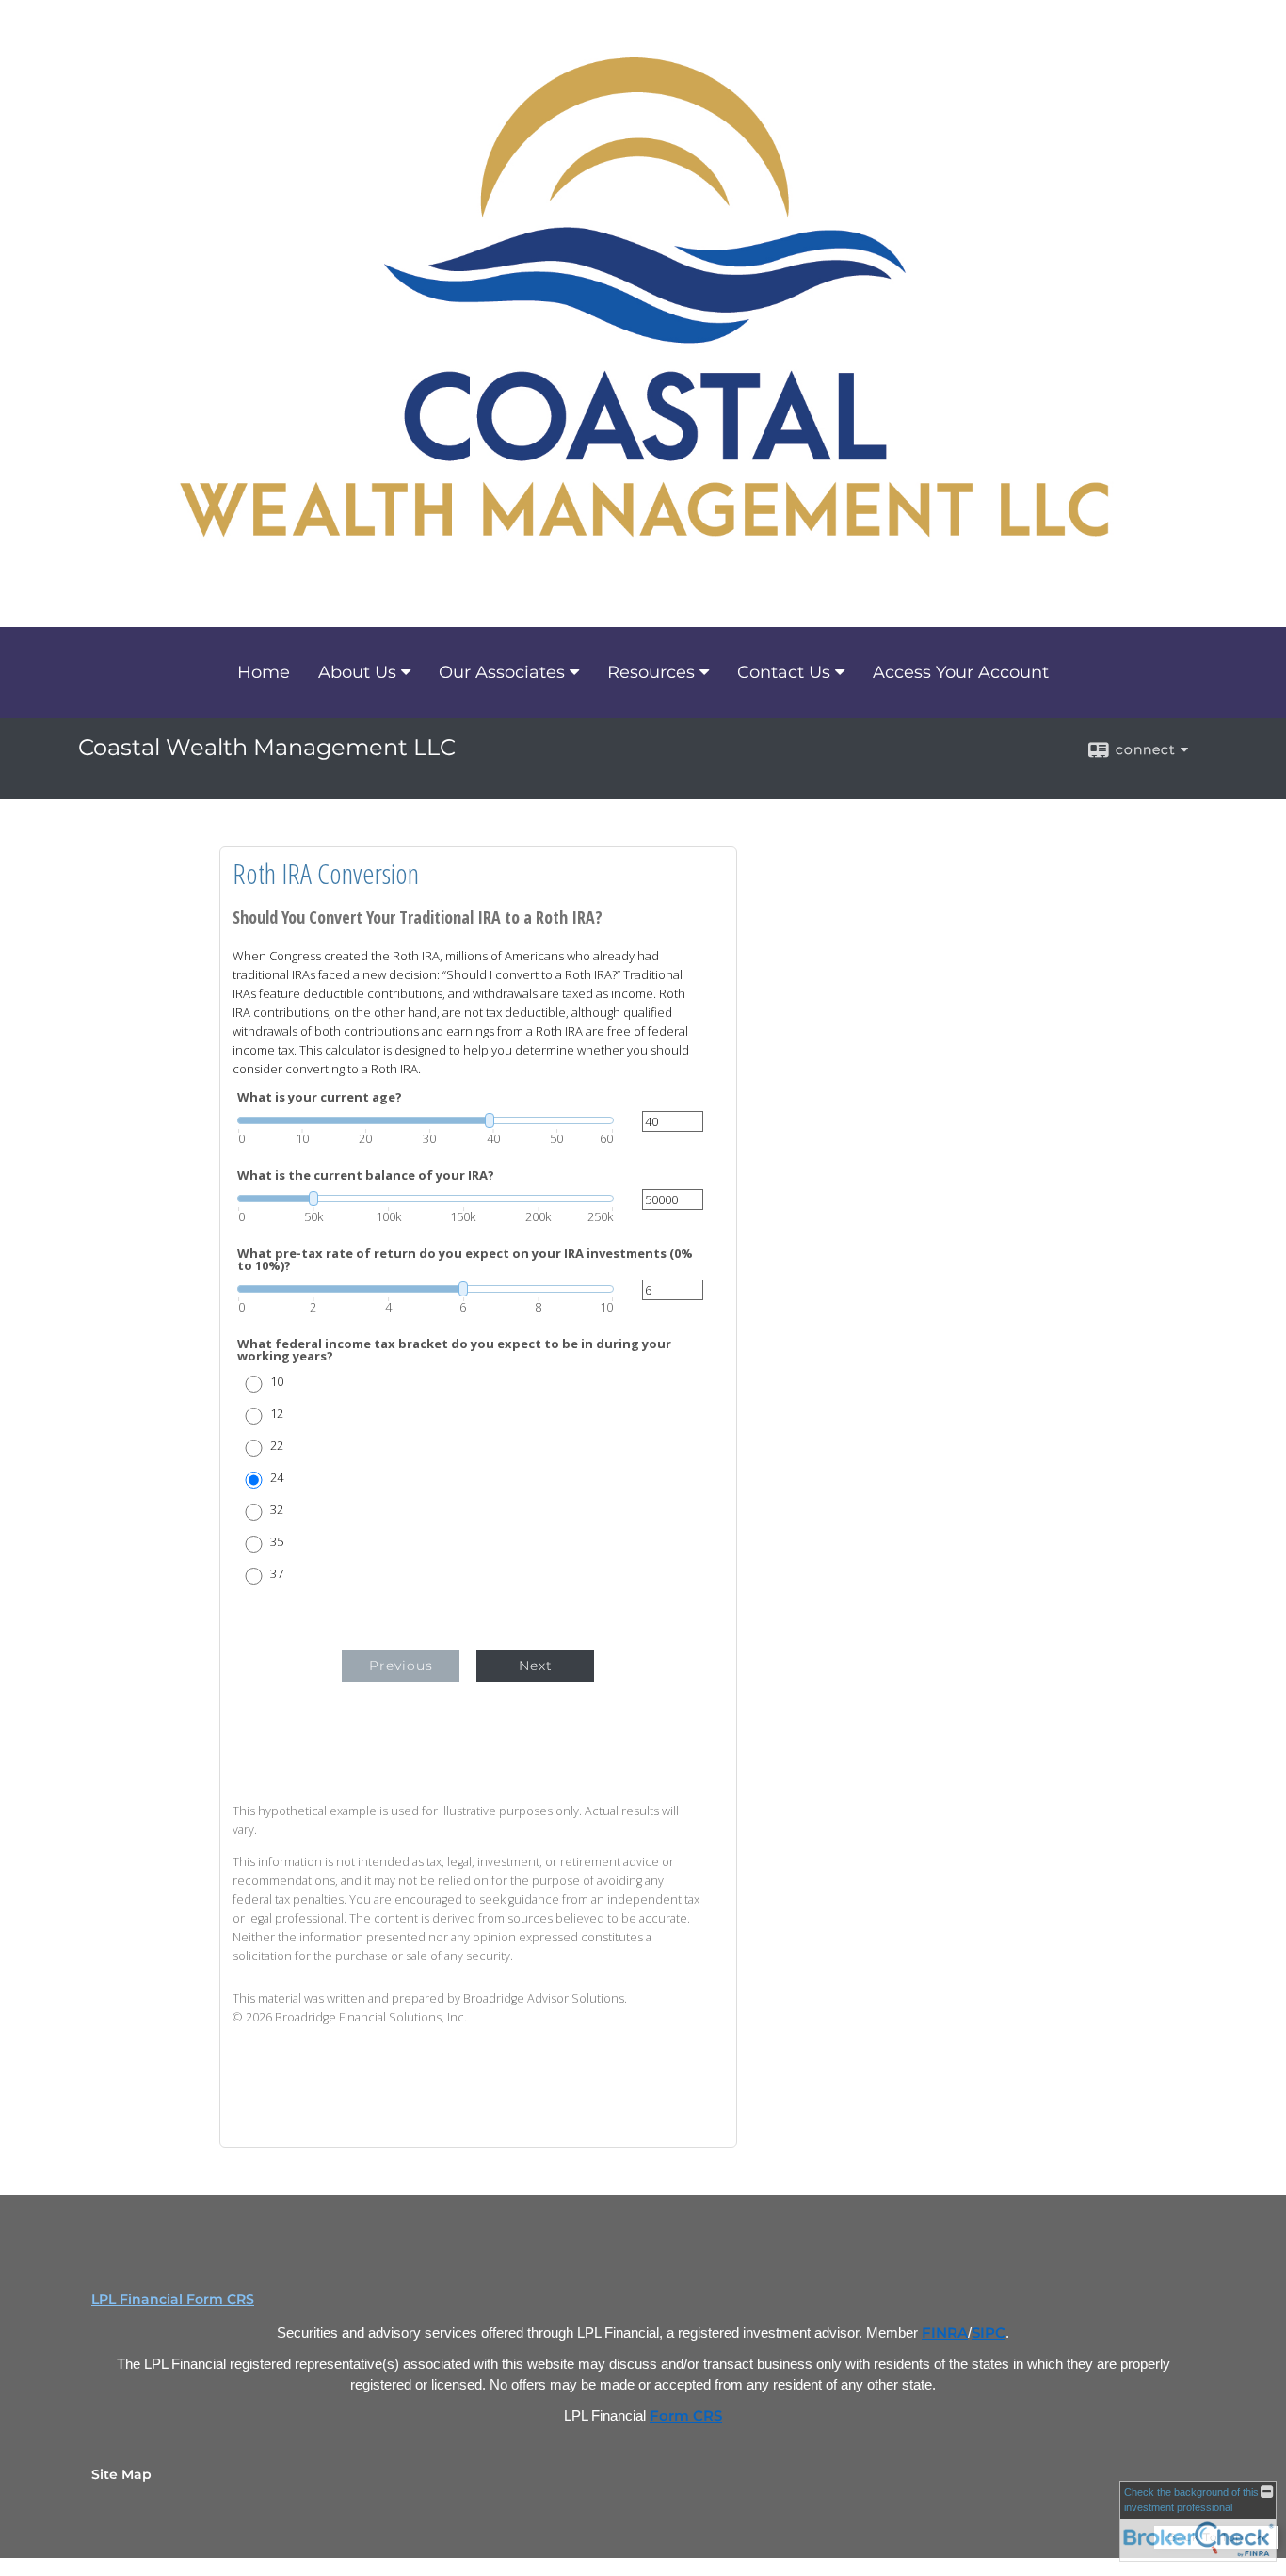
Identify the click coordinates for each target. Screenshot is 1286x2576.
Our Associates (502, 672)
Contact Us (784, 672)
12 (277, 1414)
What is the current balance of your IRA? (366, 1175)
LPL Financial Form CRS (173, 2299)
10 (277, 1382)
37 (277, 1574)
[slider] (426, 1120)
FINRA (945, 2333)
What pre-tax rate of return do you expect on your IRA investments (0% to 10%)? (465, 1260)
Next (536, 1666)
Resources (651, 672)
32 (277, 1510)
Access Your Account (961, 672)
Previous (401, 1666)
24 (277, 1478)
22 (277, 1446)
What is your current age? (320, 1097)
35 (277, 1542)
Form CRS (686, 2416)
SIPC (989, 2333)
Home (264, 672)
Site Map (121, 2474)
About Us (357, 672)
